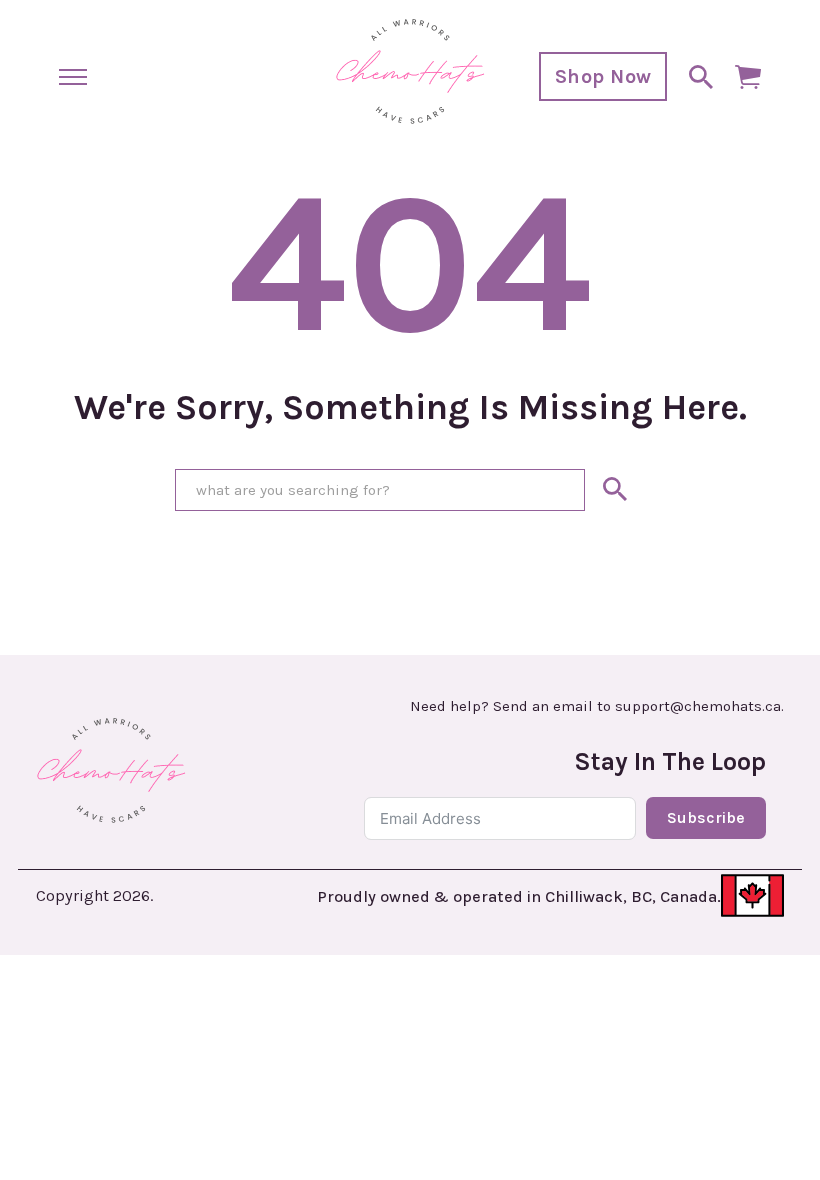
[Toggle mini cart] (748, 77)
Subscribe (706, 817)
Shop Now (603, 76)
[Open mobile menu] (73, 77)
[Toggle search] (701, 77)
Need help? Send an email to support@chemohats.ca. (597, 706)
